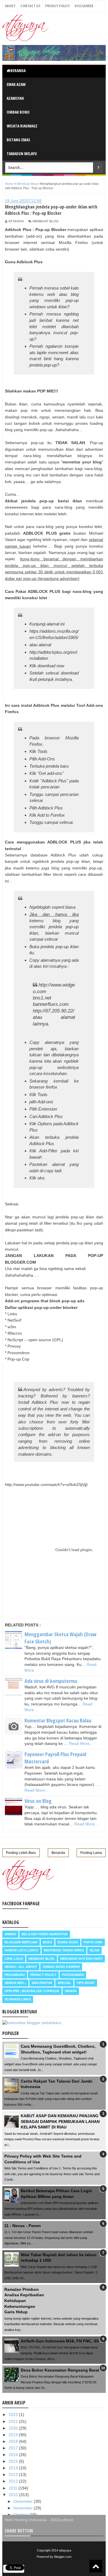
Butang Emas (18, 140)
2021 (14, 2421)
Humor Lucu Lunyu (21, 1950)
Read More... (81, 1743)
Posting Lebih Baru (21, 1853)
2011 (14, 2488)
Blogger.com (63, 2557)
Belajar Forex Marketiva (45, 1934)
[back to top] (96, 2566)
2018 (14, 2441)
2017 (14, 2448)
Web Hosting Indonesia (26, 2520)
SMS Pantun (42, 1983)
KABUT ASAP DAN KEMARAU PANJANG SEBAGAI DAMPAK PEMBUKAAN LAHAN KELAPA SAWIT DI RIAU (60, 2121)
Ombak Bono (18, 112)
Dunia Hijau (68, 1942)
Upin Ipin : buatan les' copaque (32, 1991)
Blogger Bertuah (21, 1942)
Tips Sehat (86, 1983)
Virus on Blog (38, 1801)
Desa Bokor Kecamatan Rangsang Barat (60, 2370)
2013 (14, 2474)
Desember (24, 2501)
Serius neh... (15, 1983)
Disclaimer (84, 6)
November (24, 2508)
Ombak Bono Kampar (61, 1967)
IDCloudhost (62, 2520)
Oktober (21, 2515)
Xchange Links (18, 1999)
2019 (14, 2435)
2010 (14, 2495)
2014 (14, 2468)
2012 (14, 2481)
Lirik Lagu (14, 1959)
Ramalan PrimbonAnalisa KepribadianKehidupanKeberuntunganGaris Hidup (24, 2301)
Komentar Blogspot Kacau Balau (58, 1720)
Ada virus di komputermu (51, 1681)
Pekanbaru (15, 1975)
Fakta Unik (93, 1942)
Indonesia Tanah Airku (64, 1950)
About (10, 6)
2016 (14, 2455)
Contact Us (30, 6)
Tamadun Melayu (22, 154)
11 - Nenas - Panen (23, 2226)
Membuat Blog (46, 221)
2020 (14, 2428)
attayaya (65, 2550)
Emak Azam (16, 84)
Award (10, 1934)
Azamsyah (15, 98)
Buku (48, 1942)
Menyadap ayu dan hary (81, 1959)
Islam (94, 1950)
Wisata (71, 1991)
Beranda (18, 71)
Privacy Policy (57, 6)
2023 (14, 2415)
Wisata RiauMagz (22, 126)
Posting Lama (91, 1853)
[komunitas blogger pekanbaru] (32, 2023)
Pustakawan (73, 1975)
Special (64, 1983)
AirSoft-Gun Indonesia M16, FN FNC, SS (60, 2341)
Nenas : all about (21, 1967)
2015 (14, 2461)
